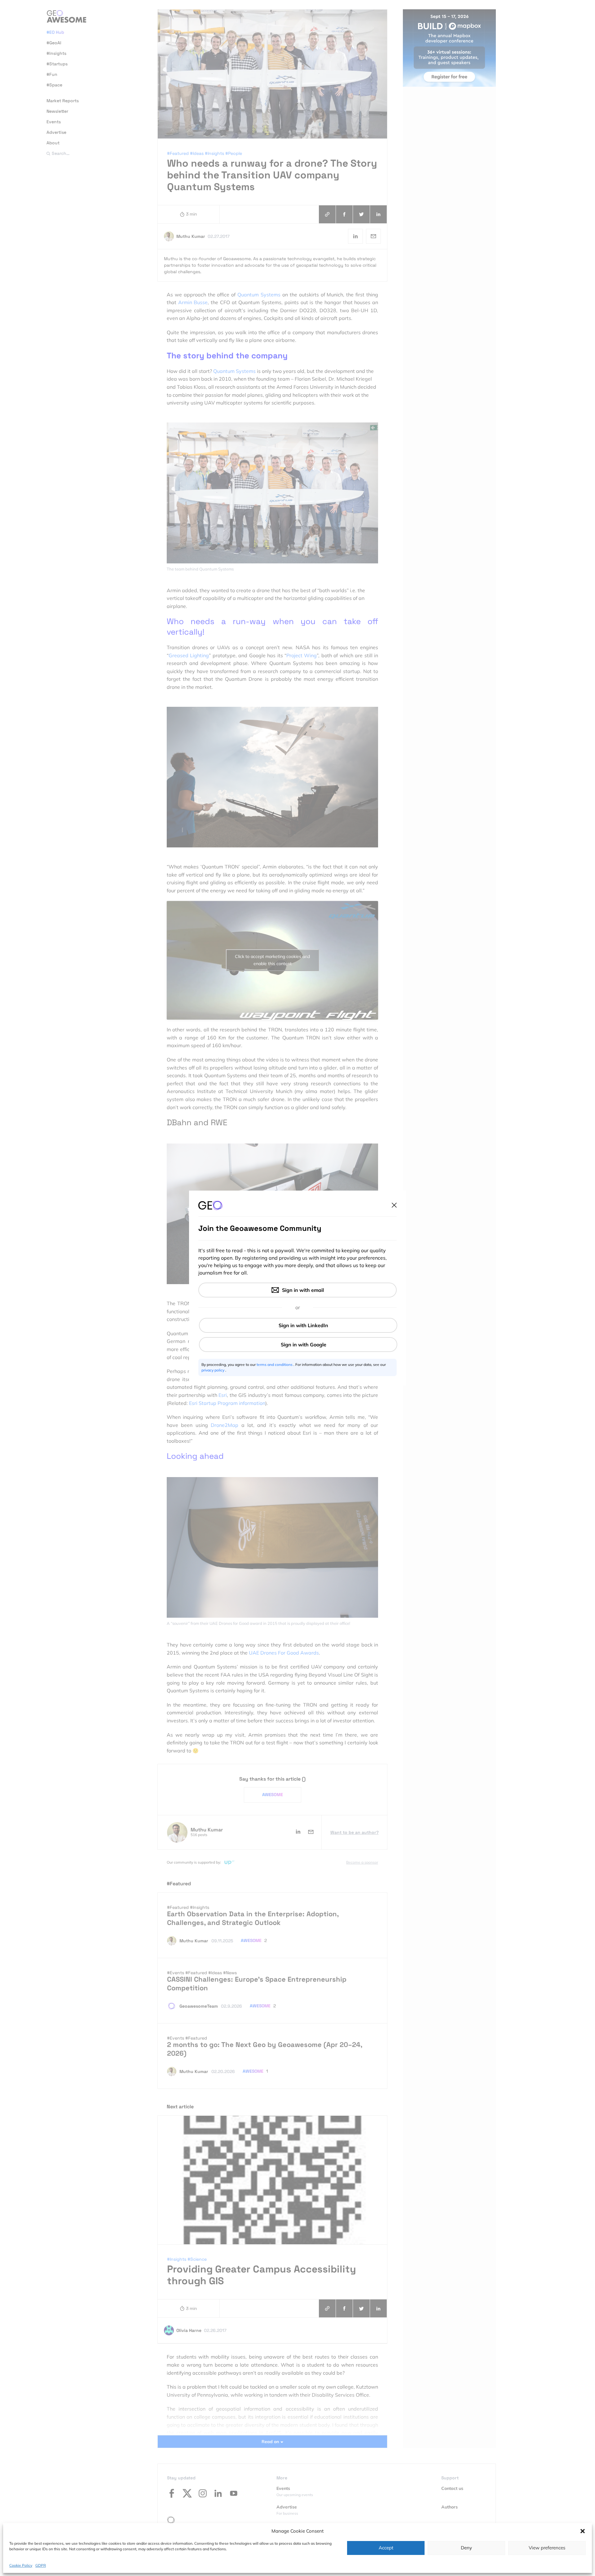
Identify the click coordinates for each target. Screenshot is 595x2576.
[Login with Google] (298, 1345)
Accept (386, 2548)
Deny (466, 2548)
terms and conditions (275, 1365)
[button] (583, 2531)
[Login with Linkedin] (298, 1325)
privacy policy (213, 1370)
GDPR (41, 2565)
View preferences (547, 2548)
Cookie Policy (21, 2565)
